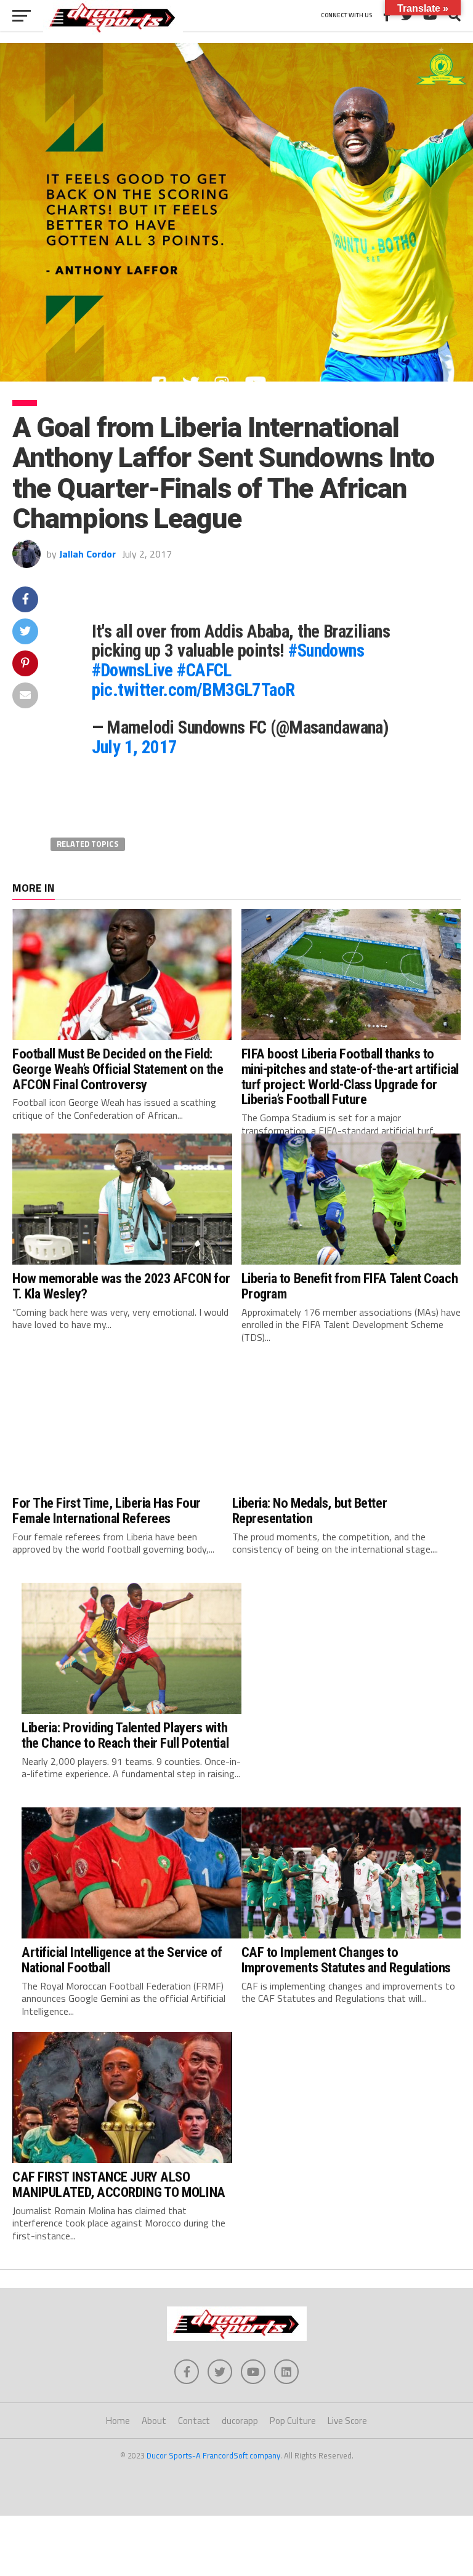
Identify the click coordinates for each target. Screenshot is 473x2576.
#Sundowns (326, 650)
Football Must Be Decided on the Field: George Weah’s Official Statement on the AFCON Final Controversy (118, 1069)
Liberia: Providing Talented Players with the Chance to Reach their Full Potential (125, 1735)
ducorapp (240, 2421)
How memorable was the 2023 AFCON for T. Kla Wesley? (121, 1286)
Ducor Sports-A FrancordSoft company (213, 2455)
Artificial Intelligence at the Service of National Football (122, 1960)
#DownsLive (132, 670)
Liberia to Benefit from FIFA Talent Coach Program (350, 1286)
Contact (194, 2421)
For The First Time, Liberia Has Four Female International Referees (107, 1510)
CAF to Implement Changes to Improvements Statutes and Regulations (346, 1960)
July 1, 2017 (135, 747)
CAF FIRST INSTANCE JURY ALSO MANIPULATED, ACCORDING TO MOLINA (119, 2184)
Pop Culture (293, 2421)
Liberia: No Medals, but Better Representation (310, 1510)
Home (118, 2421)
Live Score (347, 2421)
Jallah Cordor (87, 554)
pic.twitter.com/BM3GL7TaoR (193, 690)
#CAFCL (204, 670)
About (154, 2421)
